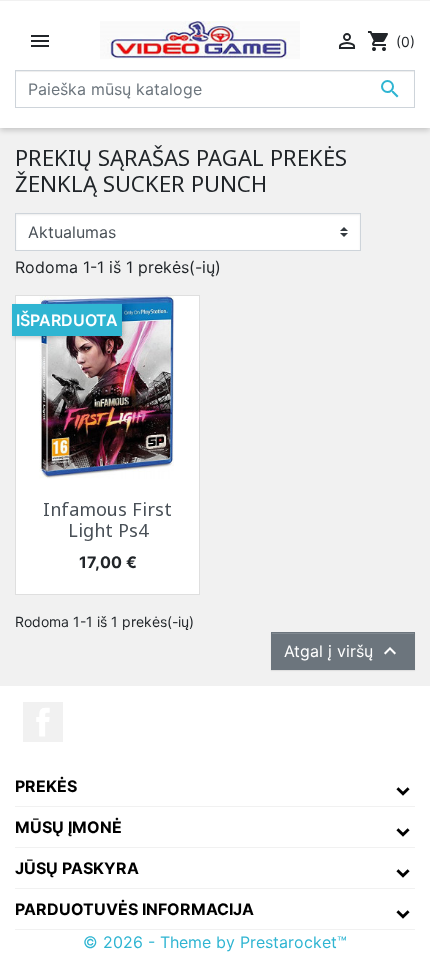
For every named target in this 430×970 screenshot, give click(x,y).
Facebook (43, 722)
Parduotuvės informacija (134, 909)
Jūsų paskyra (77, 868)
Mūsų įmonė (68, 827)
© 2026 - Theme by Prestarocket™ (215, 942)
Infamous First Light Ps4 (107, 520)
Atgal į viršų (343, 651)
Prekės (46, 786)
